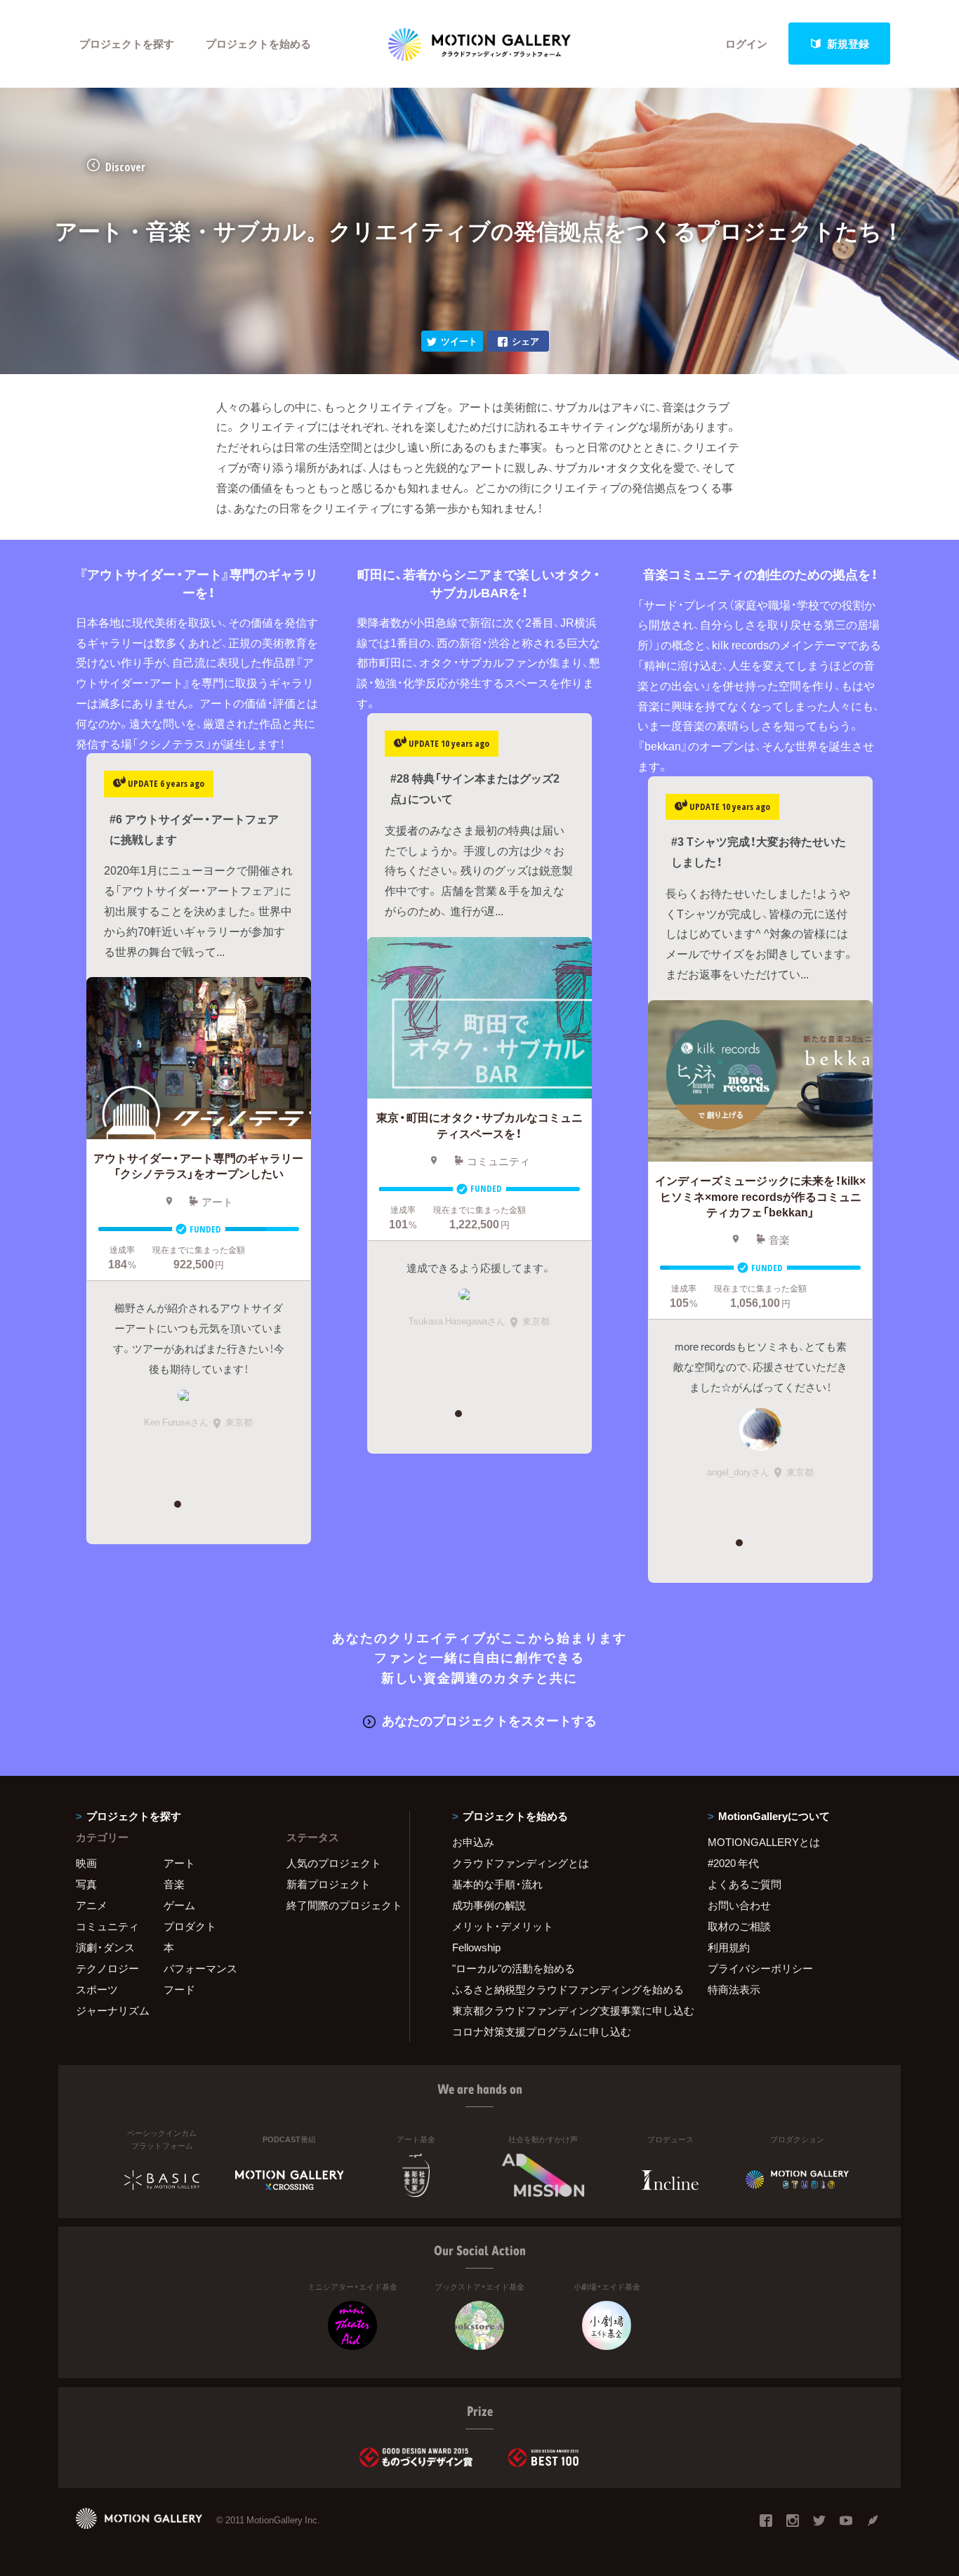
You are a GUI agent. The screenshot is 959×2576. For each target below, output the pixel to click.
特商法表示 (734, 1989)
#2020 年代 (733, 1863)
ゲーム (179, 1905)
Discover (125, 167)
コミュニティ (107, 1926)
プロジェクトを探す (127, 44)
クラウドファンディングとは (521, 1863)
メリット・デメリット (503, 1926)
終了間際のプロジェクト (339, 1905)
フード (179, 1989)
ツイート (459, 341)
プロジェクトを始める (258, 44)
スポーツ (97, 1989)
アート (179, 1863)
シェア (525, 341)
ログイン (746, 44)
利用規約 (729, 1947)
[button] (177, 1504)
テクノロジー (107, 1968)
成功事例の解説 (489, 1905)
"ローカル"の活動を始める (514, 1968)
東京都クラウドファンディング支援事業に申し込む (562, 2010)
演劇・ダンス (105, 1947)
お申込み (473, 1842)
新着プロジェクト (329, 1884)
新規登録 (848, 44)
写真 (86, 1884)
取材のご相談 (739, 1926)
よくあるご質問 (745, 1884)
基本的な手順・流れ (497, 1884)
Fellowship (476, 1947)
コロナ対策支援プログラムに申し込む (542, 2031)
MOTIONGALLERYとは (764, 1842)
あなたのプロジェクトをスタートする (489, 1720)
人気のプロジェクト (334, 1863)
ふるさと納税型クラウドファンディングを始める (562, 1989)
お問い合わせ (739, 1905)
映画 (86, 1863)
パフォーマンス (200, 1968)
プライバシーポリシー (760, 1968)
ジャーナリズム (113, 2010)
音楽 (174, 1884)
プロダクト (190, 1926)
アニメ (92, 1905)
